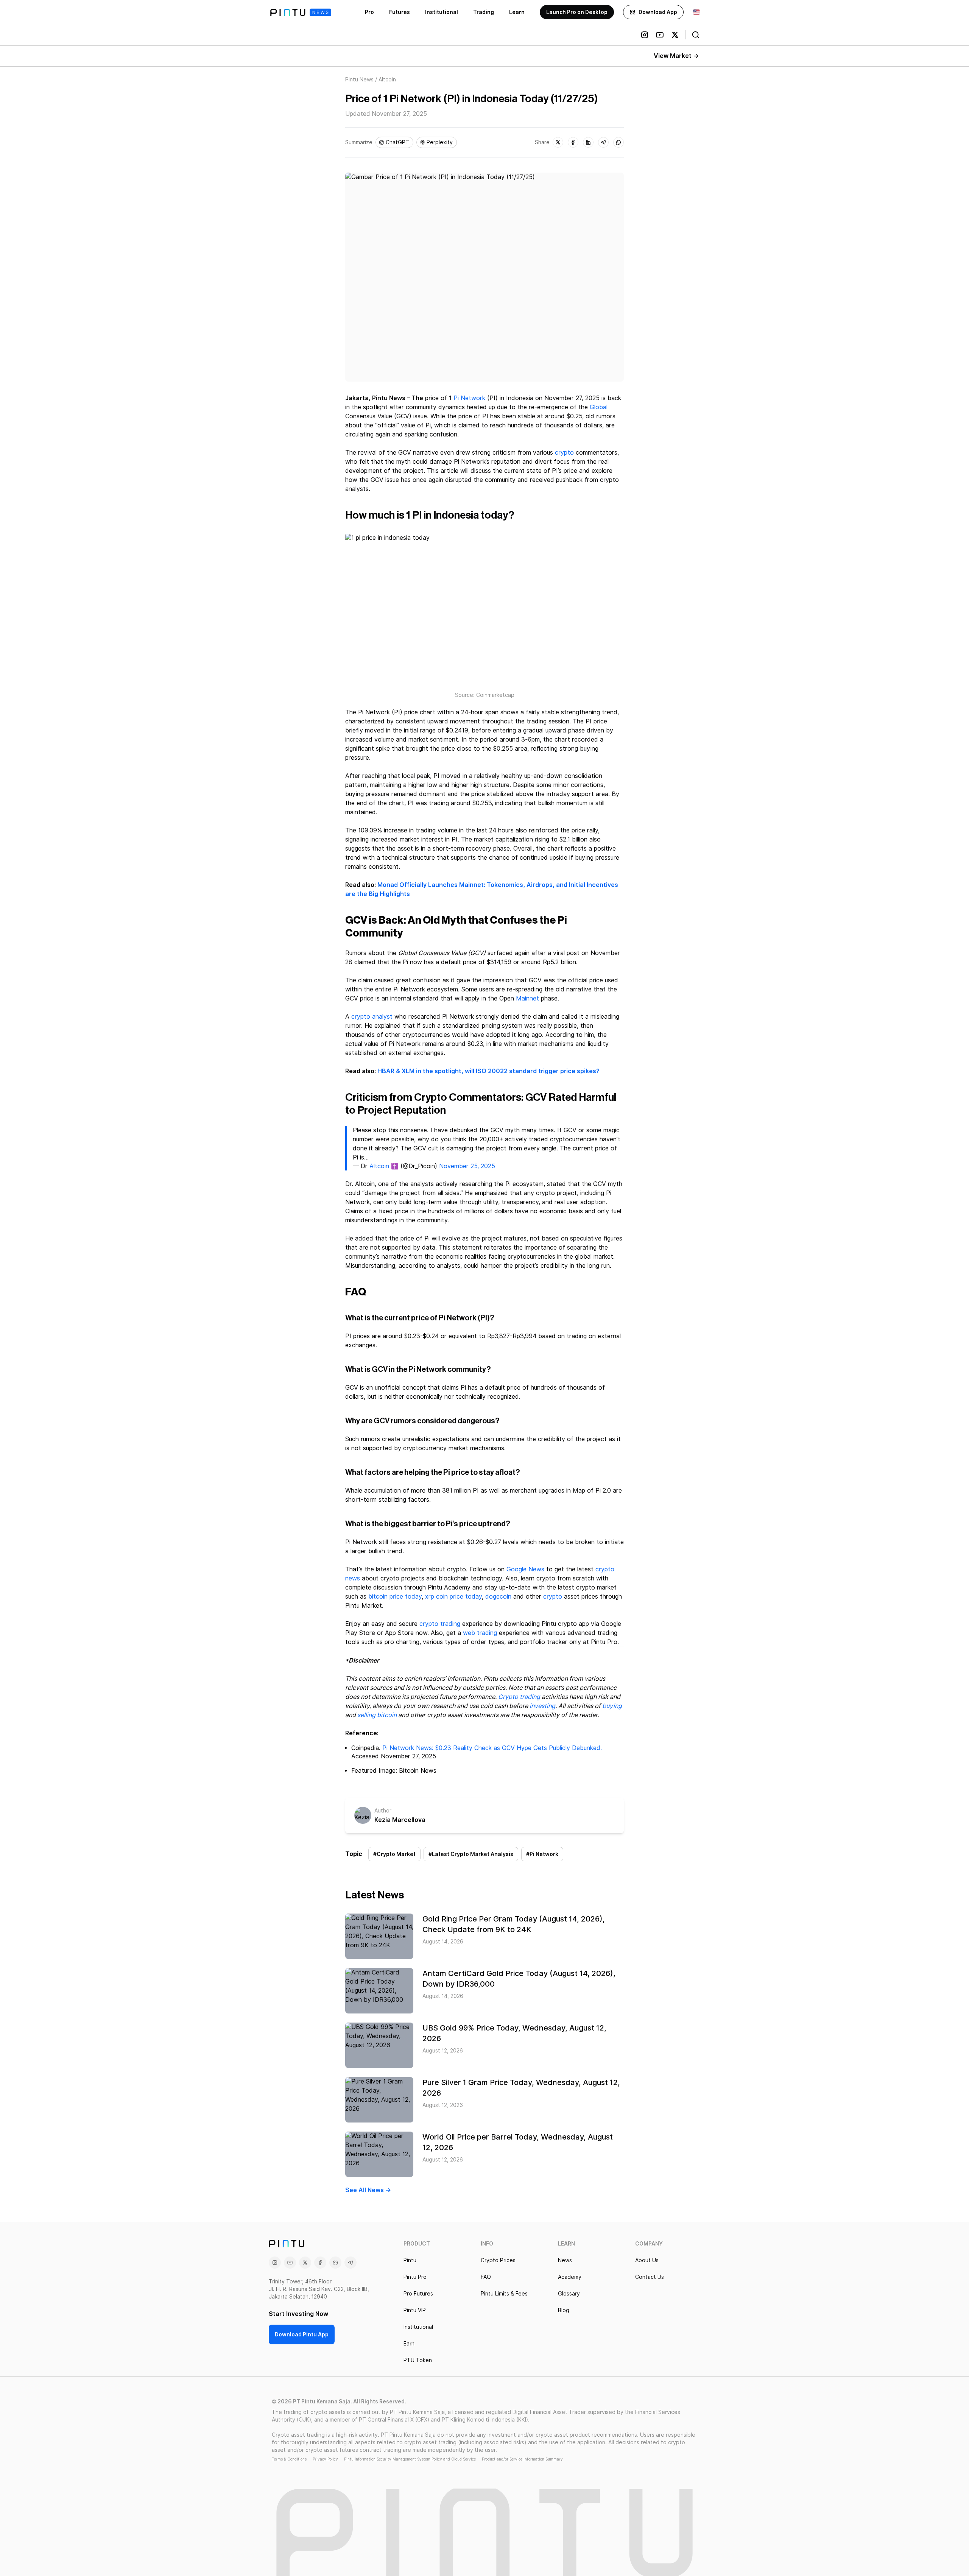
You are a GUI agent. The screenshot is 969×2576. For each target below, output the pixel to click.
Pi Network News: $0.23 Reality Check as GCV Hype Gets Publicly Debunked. (492, 1748)
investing (542, 1706)
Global (599, 407)
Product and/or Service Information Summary (522, 2459)
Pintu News (359, 79)
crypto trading (440, 1624)
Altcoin (379, 1166)
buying (612, 1706)
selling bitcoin (377, 1715)
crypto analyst (372, 1017)
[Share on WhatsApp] (618, 142)
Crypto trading (519, 1697)
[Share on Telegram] (603, 142)
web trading (480, 1633)
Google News (525, 1569)
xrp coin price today (453, 1597)
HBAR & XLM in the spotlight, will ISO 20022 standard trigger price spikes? (488, 1071)
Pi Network (469, 398)
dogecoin (498, 1597)
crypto (564, 453)
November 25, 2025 (467, 1166)
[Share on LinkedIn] (588, 142)
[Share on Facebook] (573, 142)
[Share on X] (558, 142)
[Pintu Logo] (301, 12)
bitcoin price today (395, 1597)
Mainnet (527, 998)
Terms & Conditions (289, 2459)
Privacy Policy (325, 2459)
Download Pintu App (302, 2334)
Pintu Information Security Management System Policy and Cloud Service (410, 2459)
